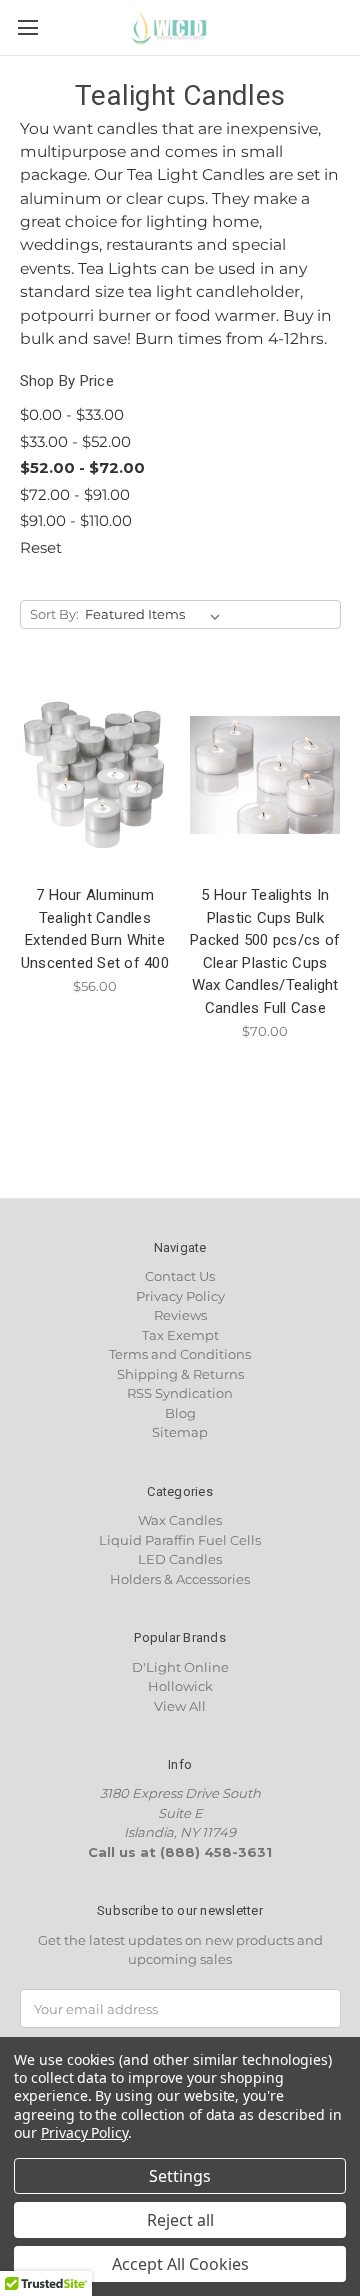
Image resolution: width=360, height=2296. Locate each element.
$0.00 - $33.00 (72, 414)
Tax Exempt (180, 1335)
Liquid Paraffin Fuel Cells (180, 1540)
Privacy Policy (180, 1296)
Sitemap (180, 1432)
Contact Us (180, 1276)
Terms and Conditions (180, 1354)
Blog (180, 1413)
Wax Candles (180, 1520)
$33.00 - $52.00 (75, 441)
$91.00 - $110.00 (76, 520)
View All (180, 1706)
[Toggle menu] (27, 27)
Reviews (180, 1315)
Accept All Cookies (180, 2264)
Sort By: (54, 614)
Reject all (180, 2220)
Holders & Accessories (180, 1579)
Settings (180, 2176)
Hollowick (180, 1686)
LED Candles (180, 1559)
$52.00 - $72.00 (82, 467)
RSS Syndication (180, 1393)
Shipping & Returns (180, 1374)
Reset (41, 547)
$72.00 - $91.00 (75, 494)
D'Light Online (180, 1667)
